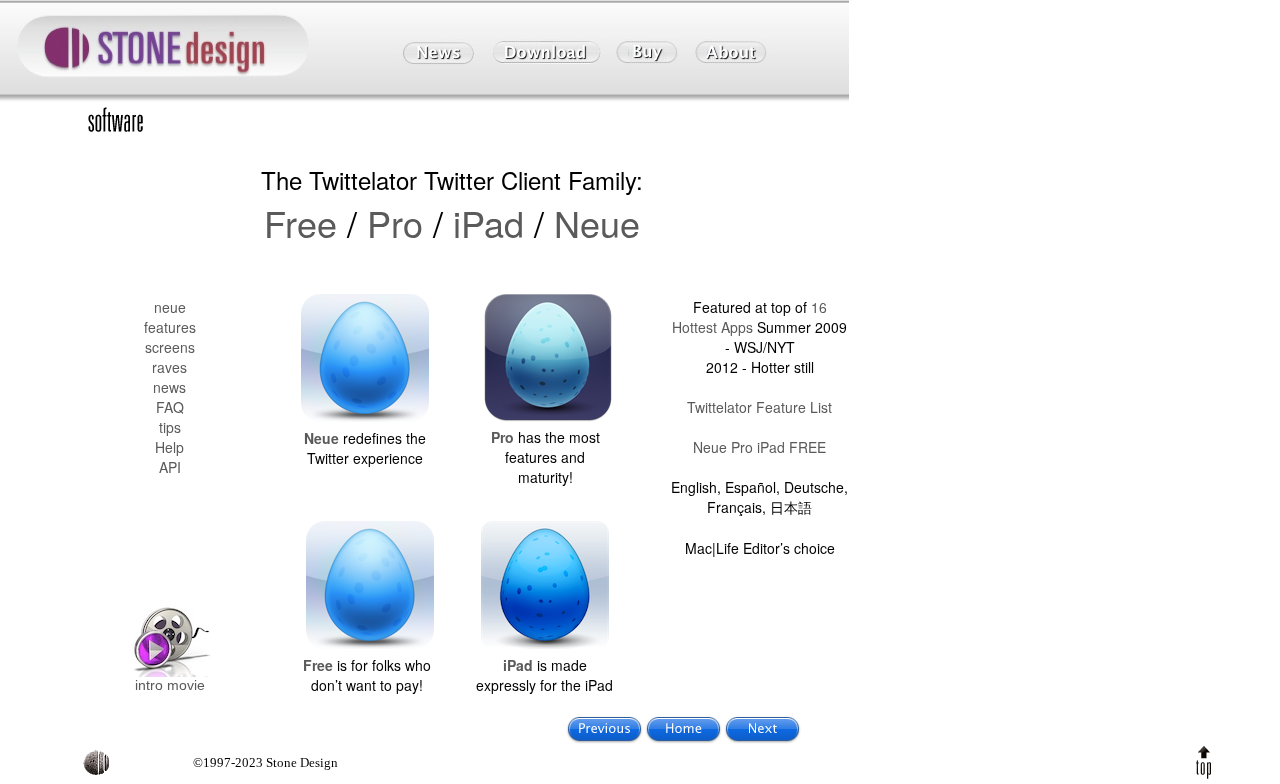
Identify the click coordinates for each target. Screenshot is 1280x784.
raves (169, 367)
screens (170, 347)
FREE (807, 447)
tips (170, 427)
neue (170, 307)
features (170, 327)
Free (300, 222)
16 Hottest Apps (749, 317)
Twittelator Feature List (759, 407)
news (169, 387)
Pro (395, 222)
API (170, 467)
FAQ (170, 407)
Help (169, 447)
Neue (597, 222)
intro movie (170, 685)
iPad (488, 222)
